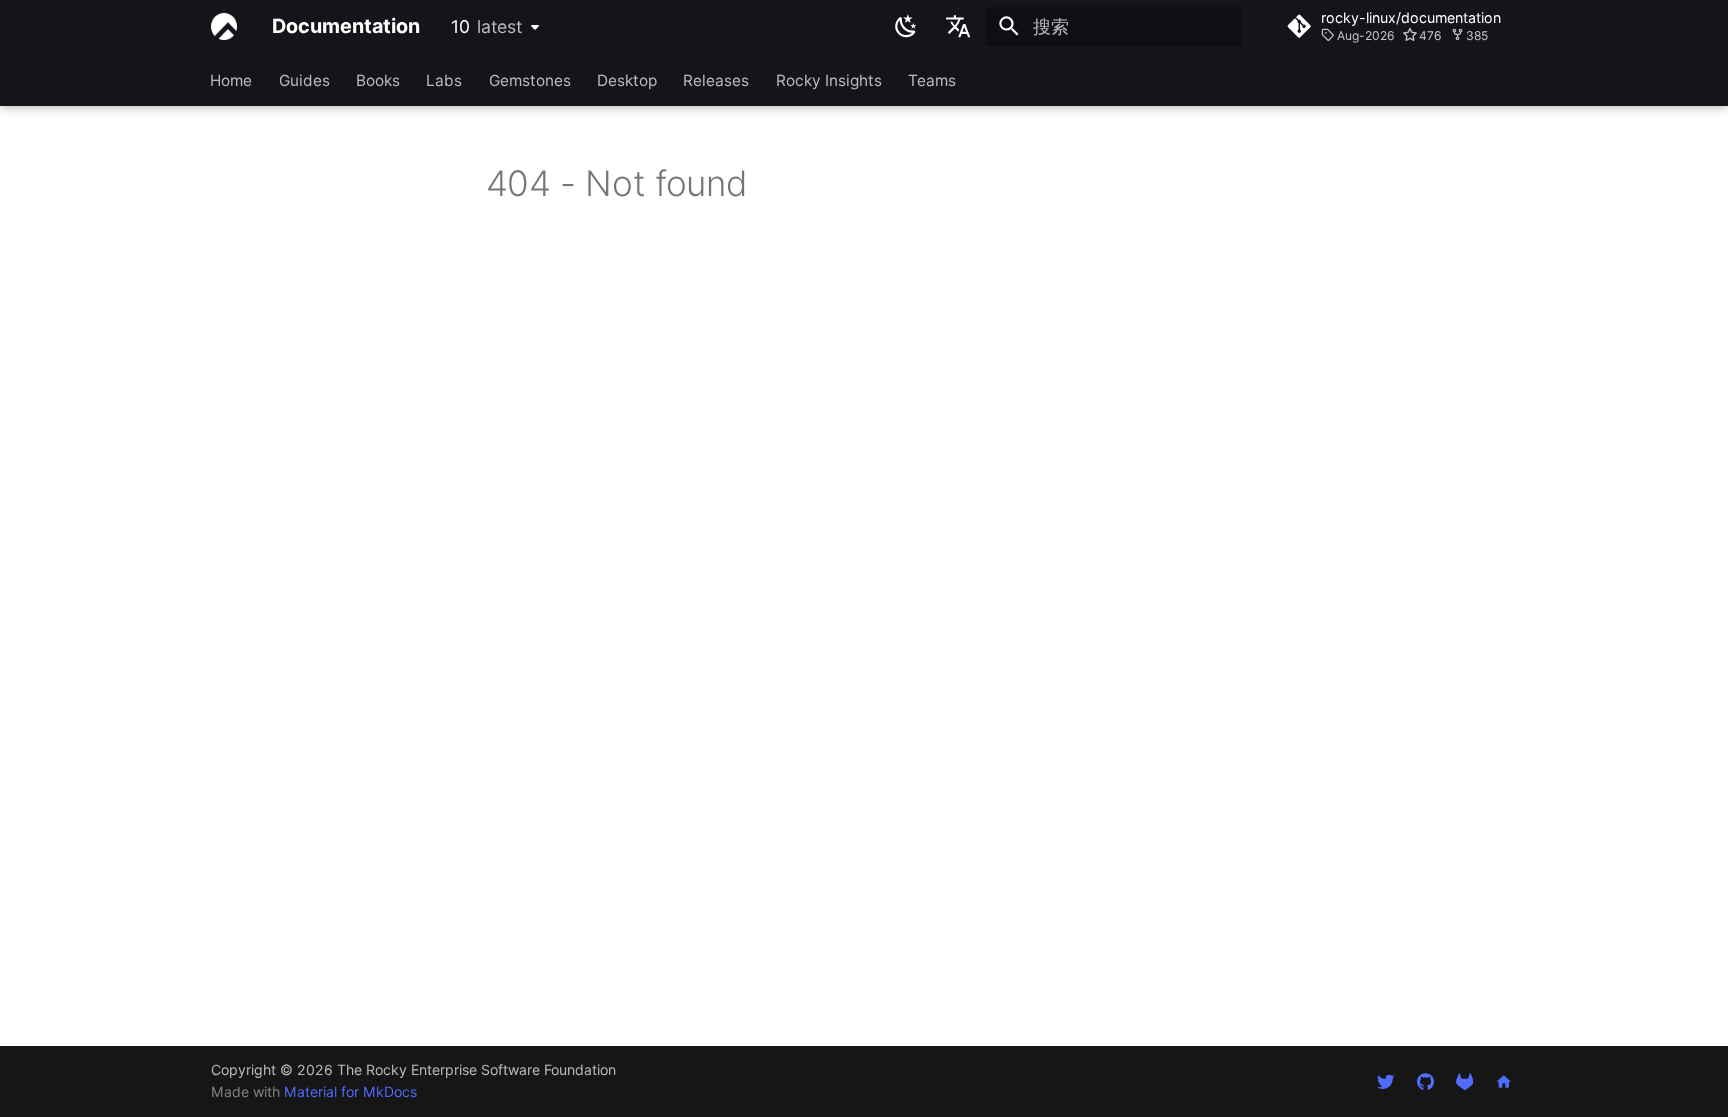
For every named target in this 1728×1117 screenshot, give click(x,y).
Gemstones (530, 79)
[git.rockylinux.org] (1464, 1080)
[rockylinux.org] (1504, 1080)
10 (486, 26)
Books (378, 79)
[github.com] (1424, 1080)
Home (232, 79)
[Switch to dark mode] (906, 26)
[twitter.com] (1385, 1080)
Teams (933, 79)
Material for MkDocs (350, 1091)
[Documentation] (224, 26)
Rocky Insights (829, 79)
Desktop (627, 79)
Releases (717, 79)
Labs (445, 79)
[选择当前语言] (959, 26)
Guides (304, 79)
